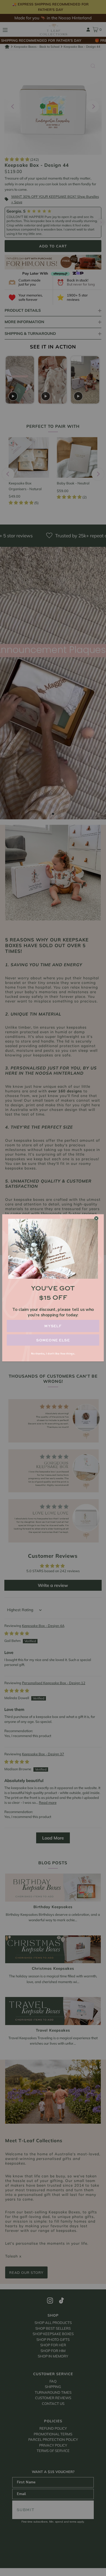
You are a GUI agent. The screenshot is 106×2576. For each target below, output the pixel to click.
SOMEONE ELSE (53, 1340)
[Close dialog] (96, 1218)
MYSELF (53, 1326)
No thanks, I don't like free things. (53, 1354)
